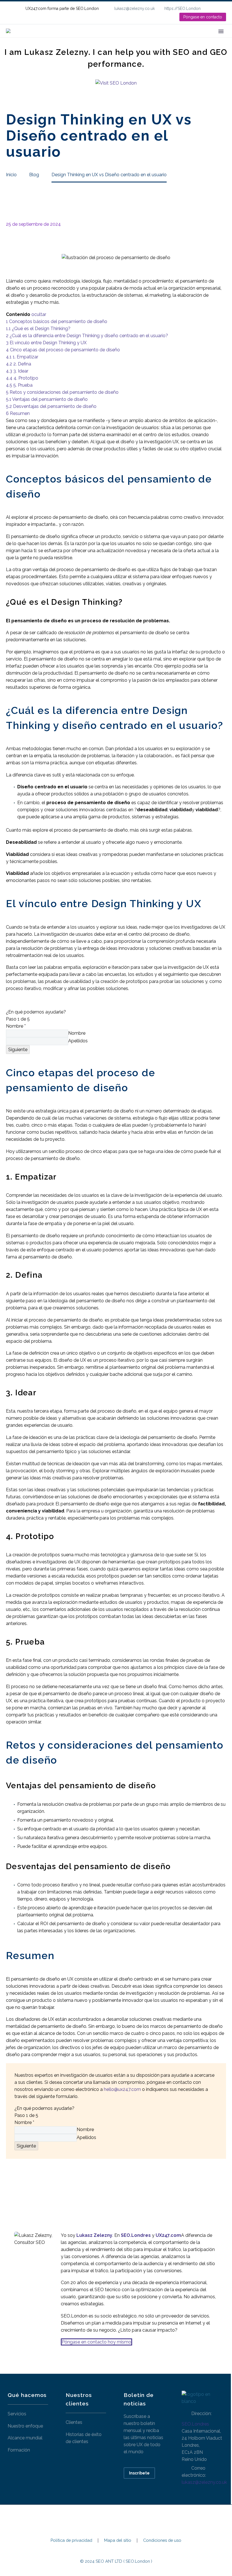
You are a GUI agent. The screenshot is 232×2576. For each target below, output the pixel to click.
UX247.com (168, 2235)
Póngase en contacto (203, 17)
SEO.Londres (195, 2424)
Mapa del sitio (118, 2541)
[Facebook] (10, 2185)
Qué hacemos (90, 39)
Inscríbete (139, 2473)
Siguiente (18, 1050)
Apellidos (78, 1041)
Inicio (58, 39)
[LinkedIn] (223, 8)
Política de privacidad (71, 2541)
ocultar (39, 314)
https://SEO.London (182, 8)
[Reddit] (52, 2185)
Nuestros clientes (138, 39)
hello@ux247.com (122, 2089)
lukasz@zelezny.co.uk (135, 8)
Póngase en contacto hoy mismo (96, 2342)
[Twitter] (18, 2185)
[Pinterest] (27, 2185)
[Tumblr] (35, 2185)
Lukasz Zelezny (94, 2235)
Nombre (16, 1026)
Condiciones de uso (162, 2541)
